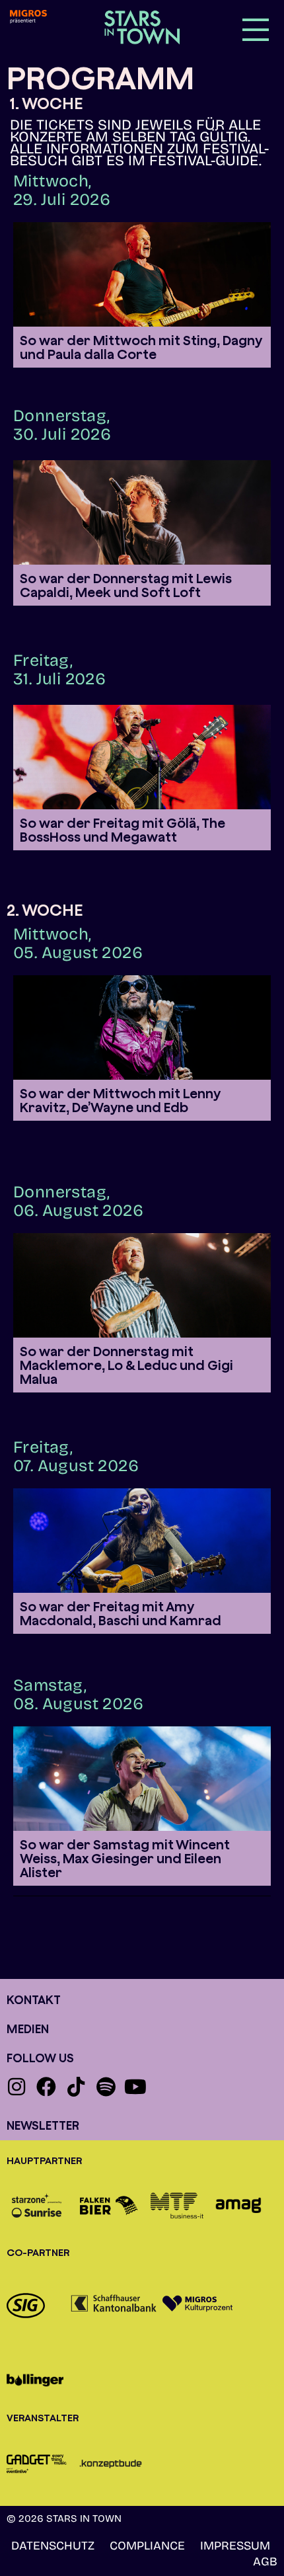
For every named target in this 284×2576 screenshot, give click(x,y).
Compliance (147, 2546)
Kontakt (34, 2000)
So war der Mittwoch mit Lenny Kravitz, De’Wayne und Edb (120, 1100)
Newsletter (43, 2125)
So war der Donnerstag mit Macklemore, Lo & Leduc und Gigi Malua (126, 1365)
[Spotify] (106, 2087)
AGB (265, 2561)
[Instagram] (17, 2087)
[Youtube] (135, 2087)
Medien (28, 2029)
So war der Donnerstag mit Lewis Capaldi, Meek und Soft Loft (126, 585)
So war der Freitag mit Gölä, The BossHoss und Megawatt (123, 830)
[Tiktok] (76, 2087)
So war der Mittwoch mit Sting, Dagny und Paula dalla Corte (141, 347)
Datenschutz (53, 2546)
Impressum (235, 2546)
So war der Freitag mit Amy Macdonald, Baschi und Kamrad (121, 1613)
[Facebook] (46, 2087)
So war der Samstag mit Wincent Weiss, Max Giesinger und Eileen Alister (125, 1858)
